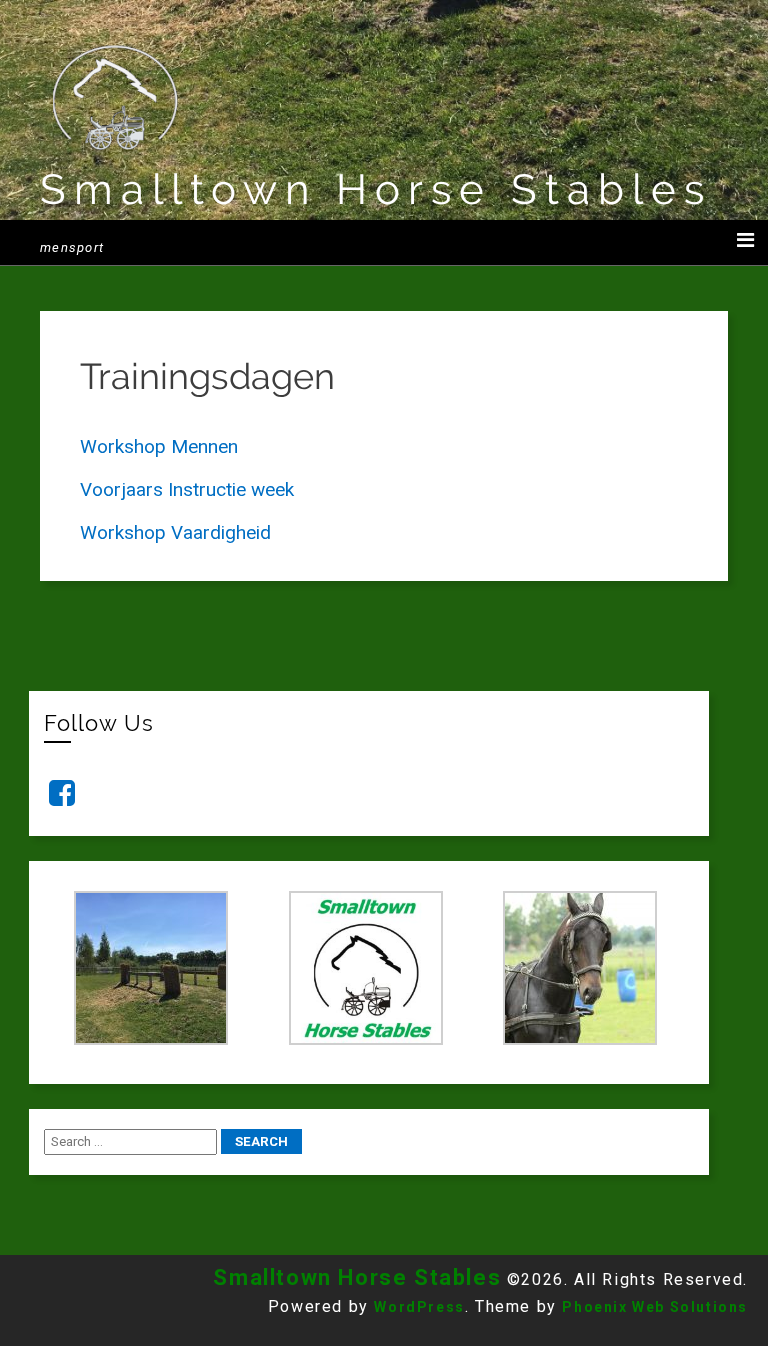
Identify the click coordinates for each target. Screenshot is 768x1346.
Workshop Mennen (159, 446)
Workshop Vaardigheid (175, 532)
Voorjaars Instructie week (187, 489)
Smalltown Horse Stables (376, 189)
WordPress (419, 1307)
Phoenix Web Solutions (655, 1307)
